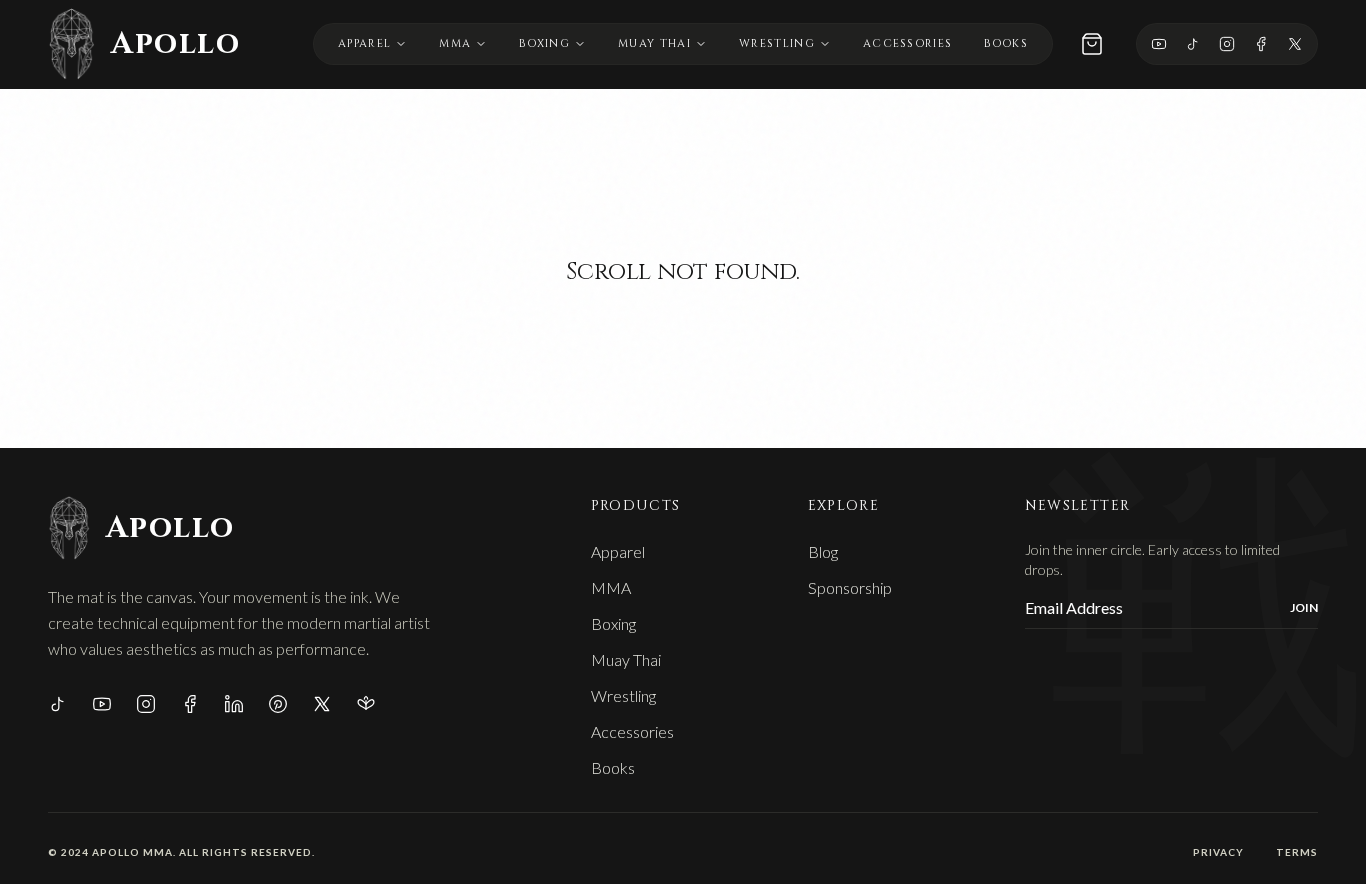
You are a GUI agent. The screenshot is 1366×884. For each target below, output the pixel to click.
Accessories (908, 43)
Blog (823, 551)
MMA (455, 43)
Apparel (364, 43)
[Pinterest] (278, 704)
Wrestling (777, 43)
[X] (1295, 44)
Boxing (544, 43)
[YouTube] (1159, 44)
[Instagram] (1227, 44)
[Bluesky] (366, 704)
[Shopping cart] (1092, 44)
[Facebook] (1261, 44)
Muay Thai (654, 43)
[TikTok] (1193, 44)
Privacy (1218, 852)
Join (1304, 607)
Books (1006, 43)
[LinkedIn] (234, 704)
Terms (1297, 852)
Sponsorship (850, 587)
